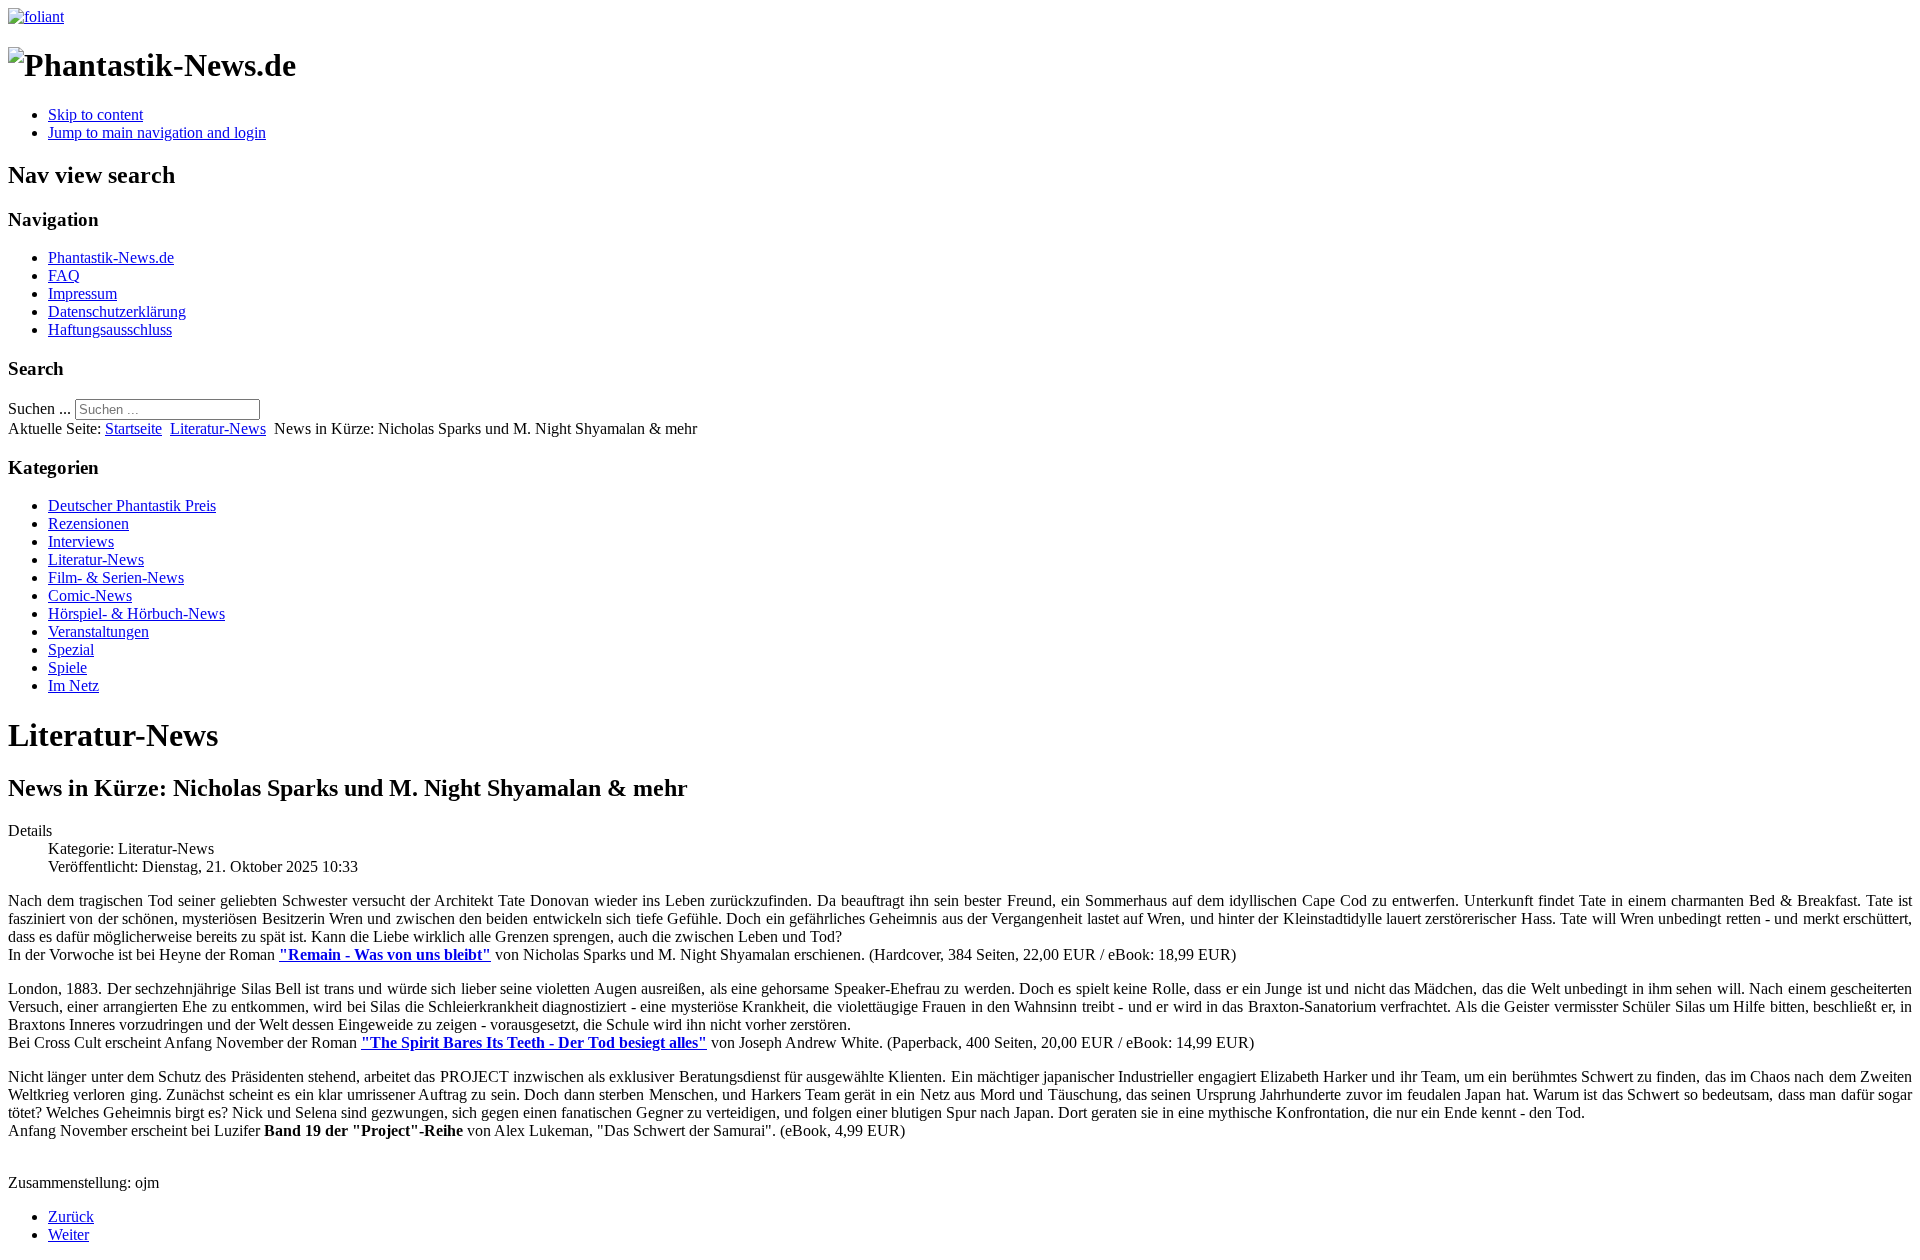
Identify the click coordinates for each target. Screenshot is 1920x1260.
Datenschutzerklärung (117, 311)
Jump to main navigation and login (157, 132)
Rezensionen (88, 523)
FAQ (64, 275)
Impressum (82, 293)
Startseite (133, 428)
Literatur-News (218, 428)
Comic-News (90, 595)
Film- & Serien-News (116, 577)
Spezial (71, 649)
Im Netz (73, 685)
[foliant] (36, 16)
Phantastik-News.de (111, 257)
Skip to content (95, 114)
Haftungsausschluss (110, 329)
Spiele (67, 667)
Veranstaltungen (98, 631)
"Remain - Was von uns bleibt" (385, 954)
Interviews (81, 541)
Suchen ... (39, 408)
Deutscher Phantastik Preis (132, 505)
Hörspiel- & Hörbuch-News (136, 613)
